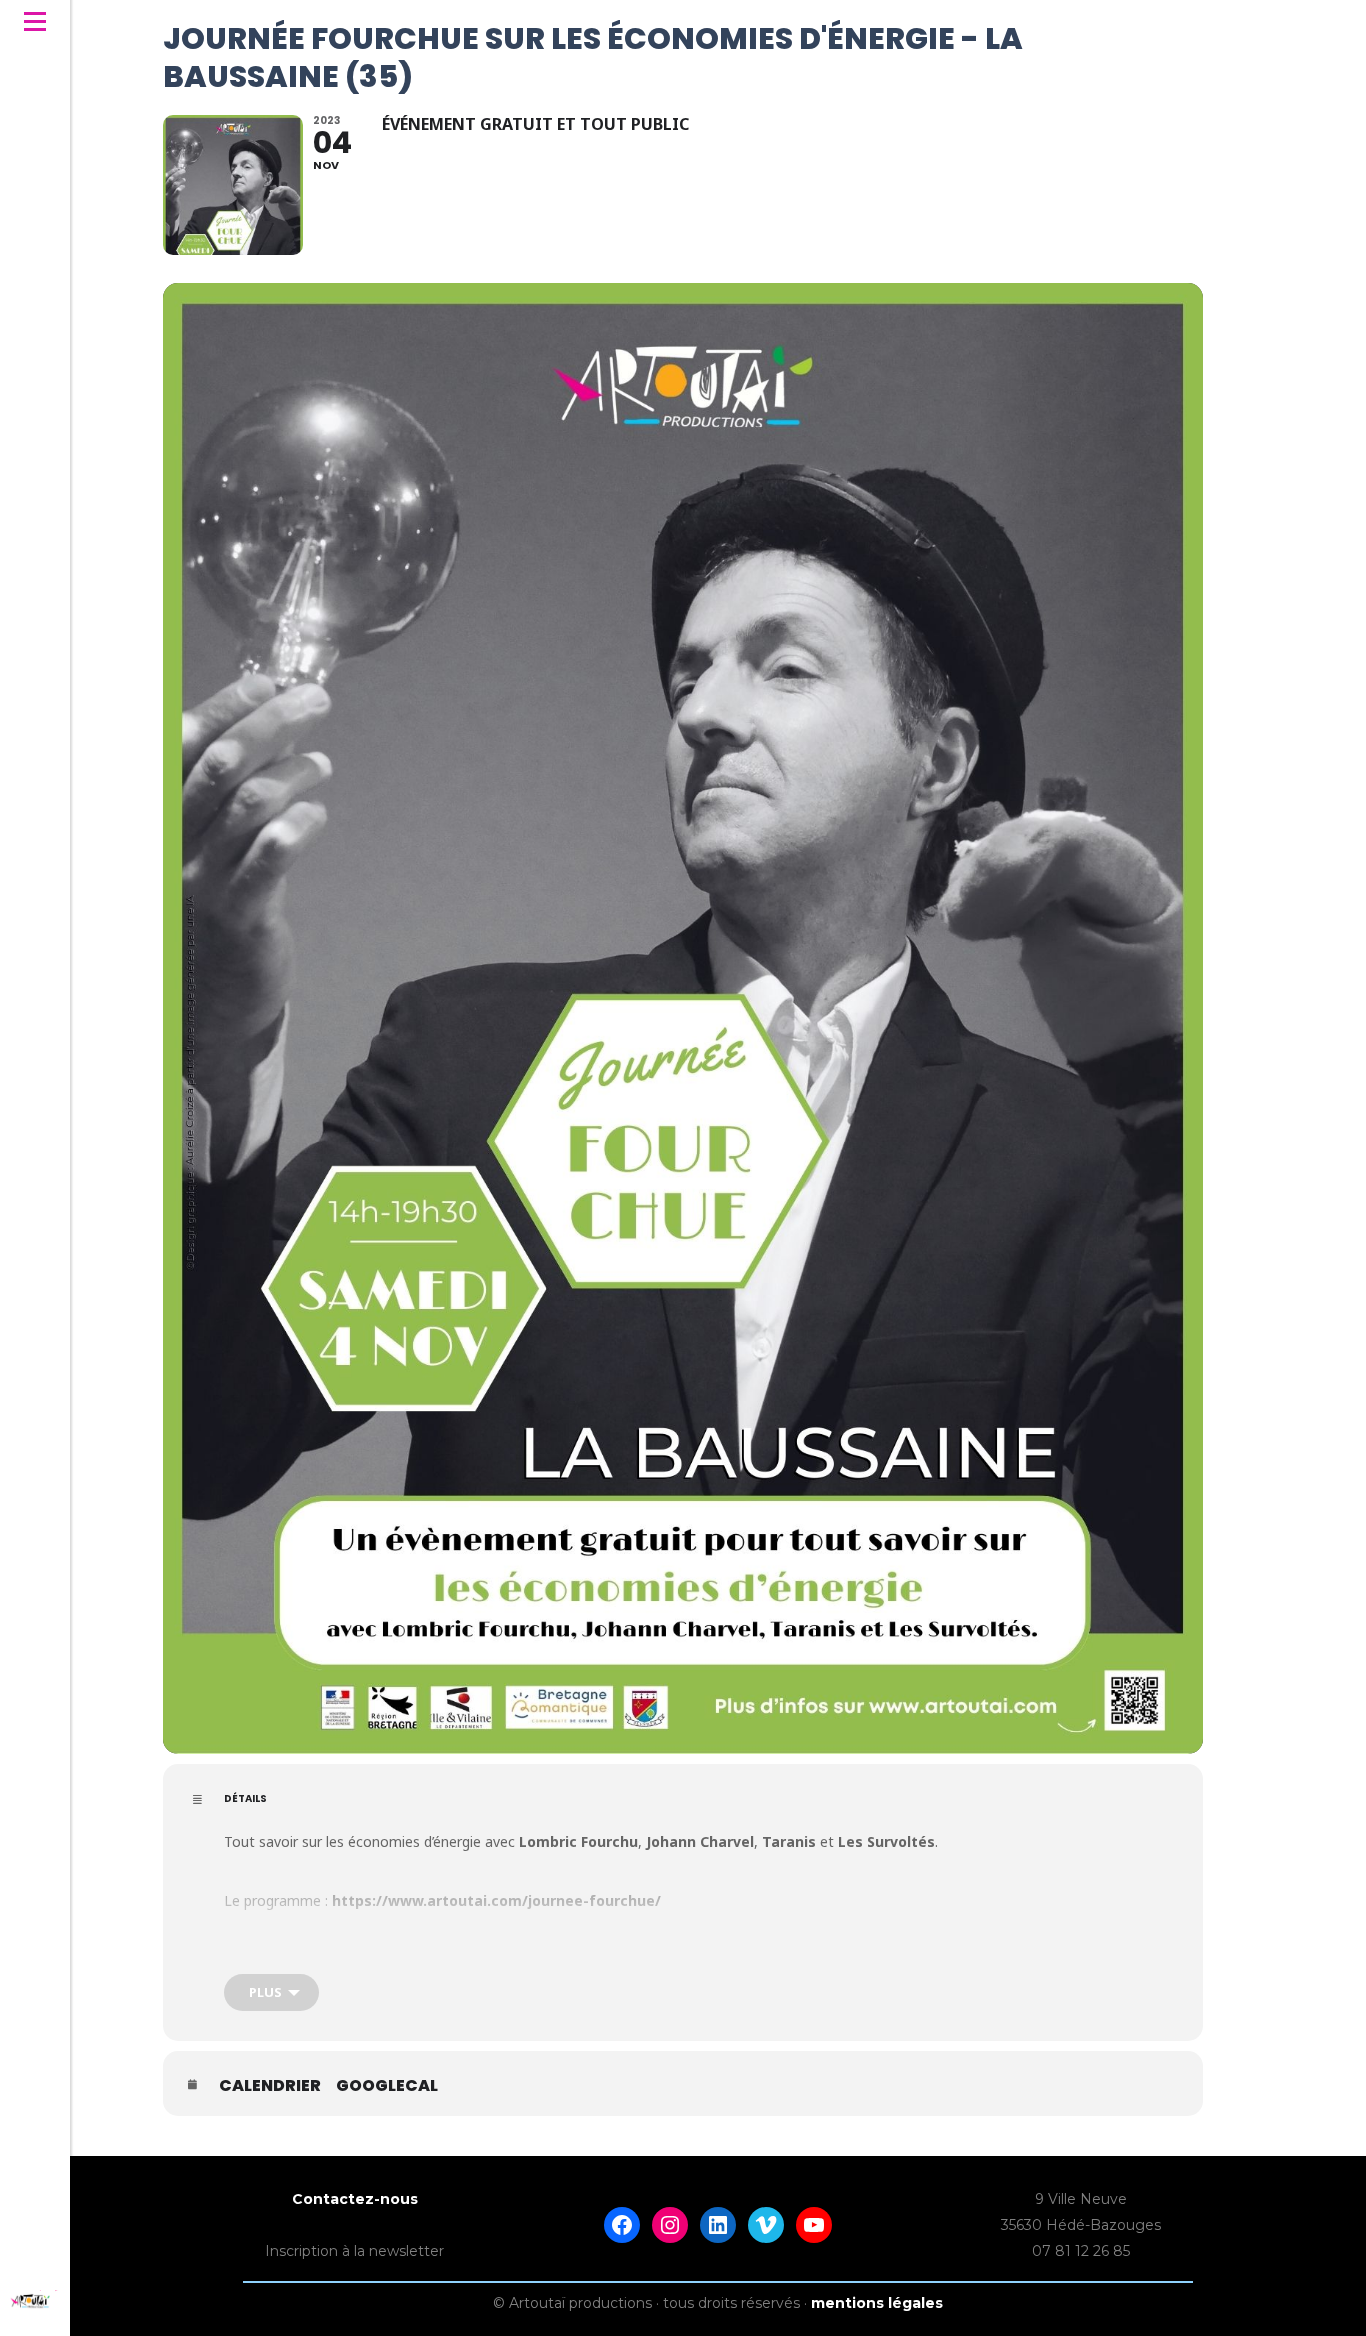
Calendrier (270, 2086)
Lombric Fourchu (578, 1841)
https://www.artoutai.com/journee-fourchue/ (496, 1900)
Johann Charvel (700, 1841)
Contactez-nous (355, 2199)
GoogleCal (387, 2086)
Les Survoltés (886, 1841)
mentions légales (877, 2303)
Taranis (791, 1841)
